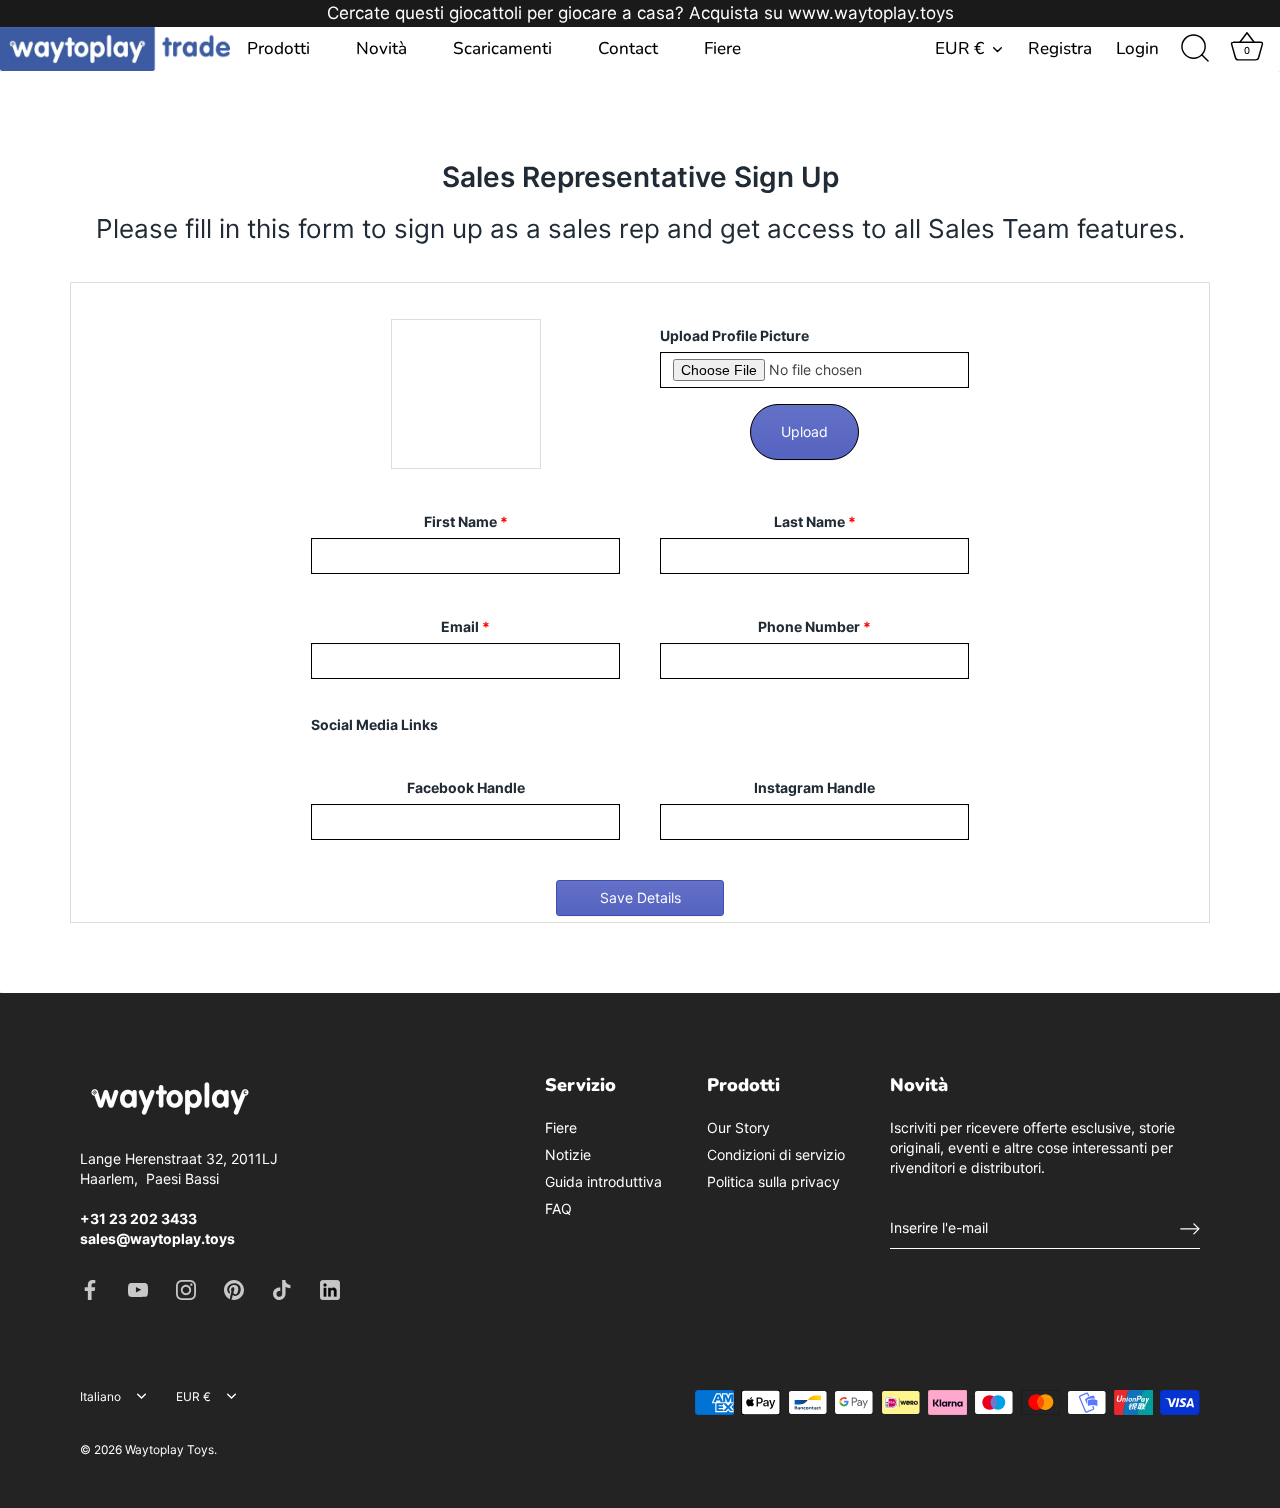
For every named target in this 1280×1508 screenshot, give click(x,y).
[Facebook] (90, 1288)
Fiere (722, 48)
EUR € (959, 48)
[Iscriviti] (1190, 1228)
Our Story (738, 1127)
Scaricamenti (502, 48)
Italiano (100, 1397)
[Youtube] (138, 1288)
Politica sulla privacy (773, 1181)
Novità (381, 48)
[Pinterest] (234, 1288)
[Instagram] (186, 1288)
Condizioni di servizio (776, 1154)
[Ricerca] (1195, 49)
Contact (628, 48)
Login (1137, 49)
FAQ (558, 1208)
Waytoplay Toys (169, 1449)
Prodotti (278, 48)
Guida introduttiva (603, 1181)
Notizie (568, 1154)
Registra (1060, 49)
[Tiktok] (282, 1288)
